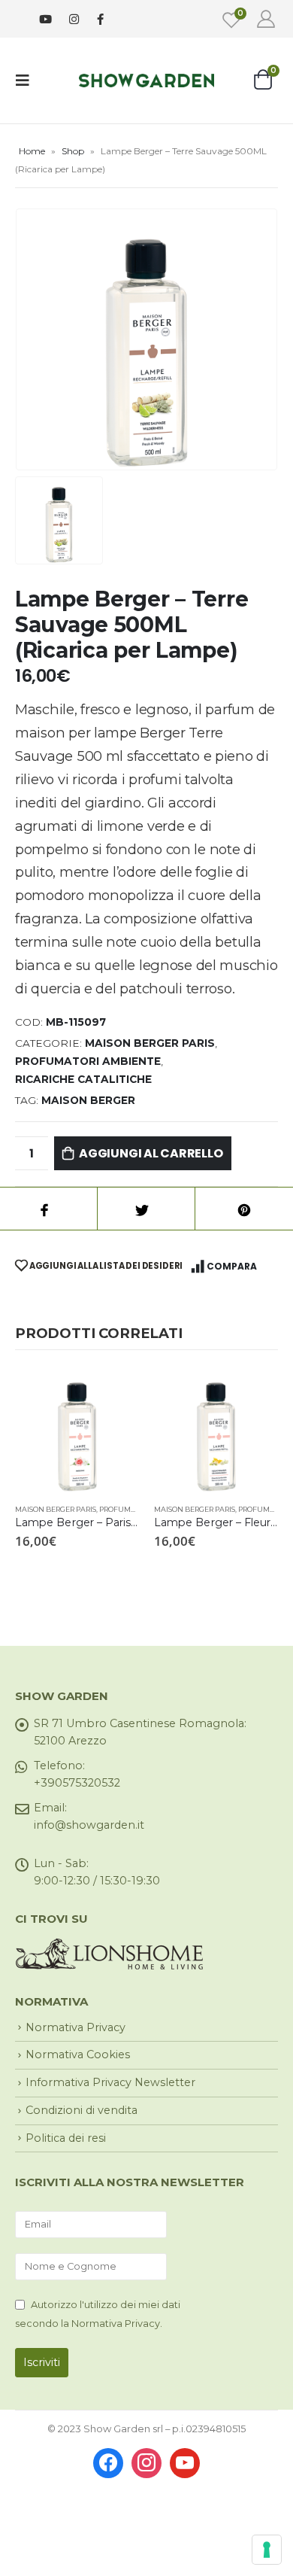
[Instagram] (74, 19)
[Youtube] (45, 19)
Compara (232, 1266)
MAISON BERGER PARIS (150, 1043)
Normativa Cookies (78, 2054)
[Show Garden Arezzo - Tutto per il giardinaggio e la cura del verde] (146, 80)
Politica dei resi (66, 2138)
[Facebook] (100, 18)
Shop (73, 151)
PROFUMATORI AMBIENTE (88, 1061)
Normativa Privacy (76, 2027)
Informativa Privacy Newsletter (110, 2082)
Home (32, 151)
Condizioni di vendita (82, 2110)
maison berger (88, 1100)
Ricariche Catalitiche (83, 1079)
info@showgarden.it (89, 1825)
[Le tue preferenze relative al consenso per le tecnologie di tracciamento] (267, 2550)
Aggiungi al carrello (151, 1153)
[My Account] (266, 19)
